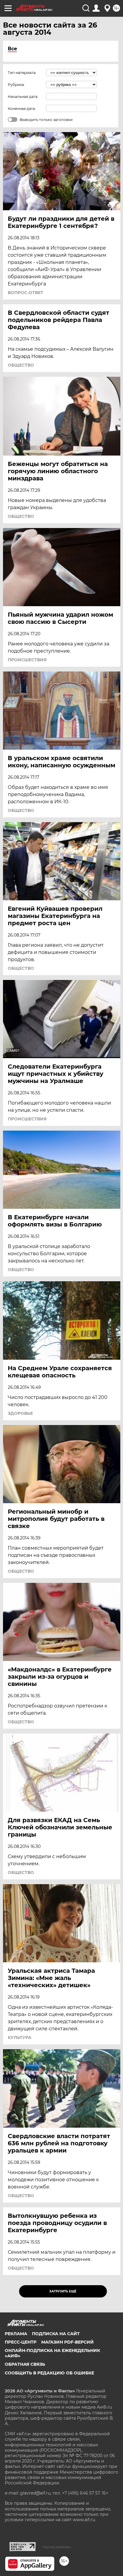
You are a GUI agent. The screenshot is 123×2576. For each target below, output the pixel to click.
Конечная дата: (22, 109)
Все (12, 49)
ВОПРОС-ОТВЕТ (26, 293)
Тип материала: (22, 73)
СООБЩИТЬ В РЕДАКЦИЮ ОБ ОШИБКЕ (49, 2373)
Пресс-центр (21, 2342)
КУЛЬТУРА (20, 2037)
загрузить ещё (63, 2291)
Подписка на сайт (56, 2334)
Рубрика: (16, 85)
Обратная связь (25, 2364)
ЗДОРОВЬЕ (20, 1413)
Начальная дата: (23, 97)
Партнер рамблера (56, 2547)
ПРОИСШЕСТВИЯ (27, 660)
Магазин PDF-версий (67, 2342)
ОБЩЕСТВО (21, 365)
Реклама (16, 2334)
